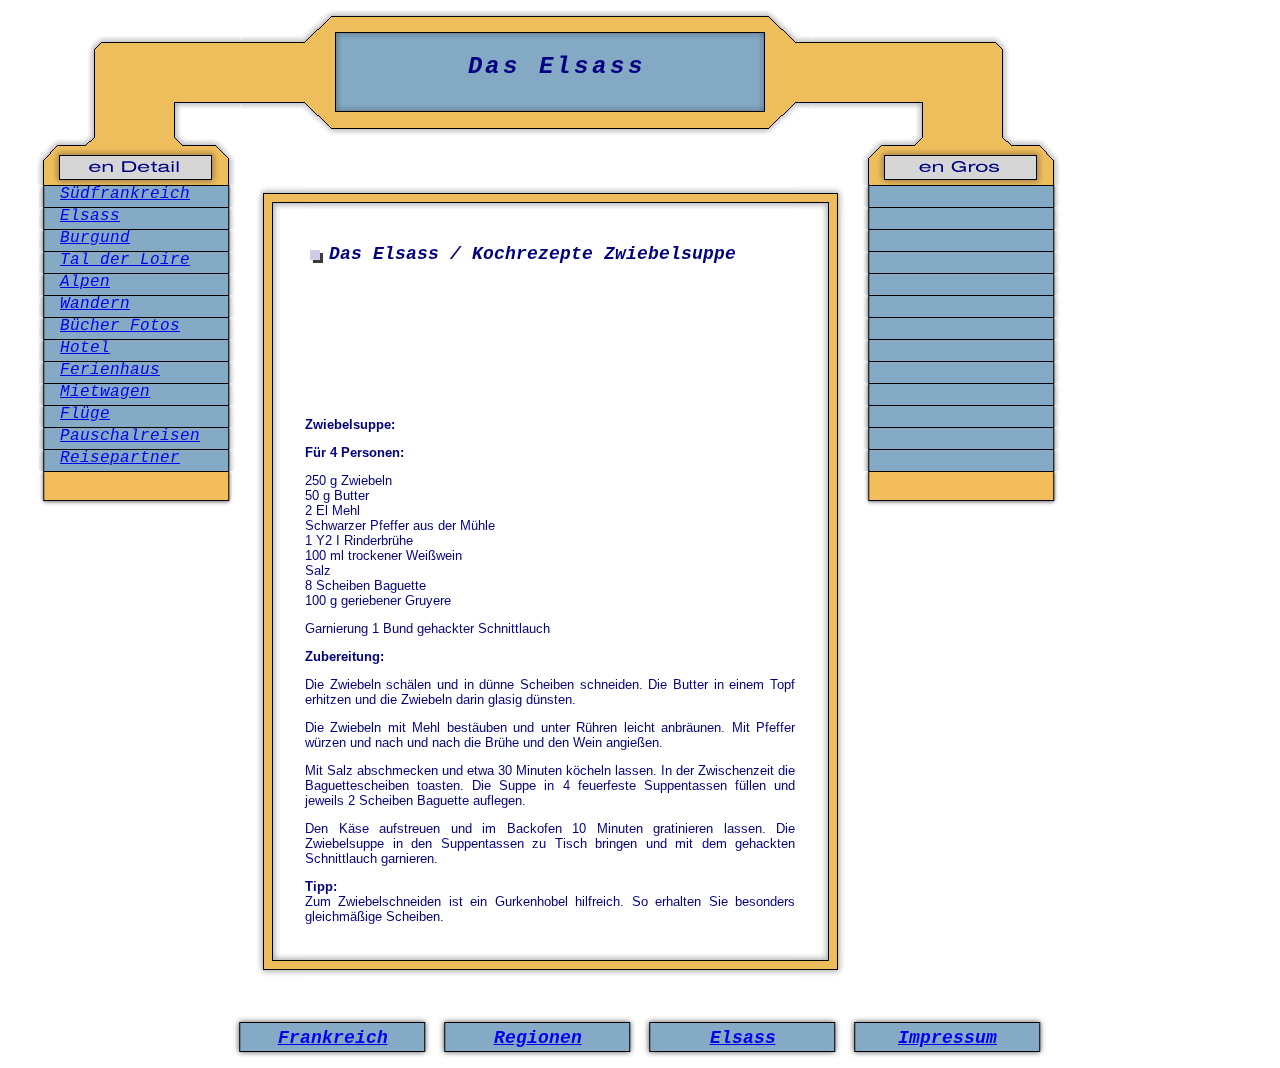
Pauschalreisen (130, 436)
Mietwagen (105, 392)
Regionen (538, 1038)
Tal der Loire (125, 260)
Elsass (90, 216)
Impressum (947, 1038)
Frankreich (333, 1038)
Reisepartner (120, 458)
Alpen (85, 282)
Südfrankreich (125, 194)
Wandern (95, 304)
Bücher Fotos (120, 326)
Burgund (95, 238)
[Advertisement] (555, 334)
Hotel (85, 348)
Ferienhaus (110, 370)
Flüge (85, 414)
